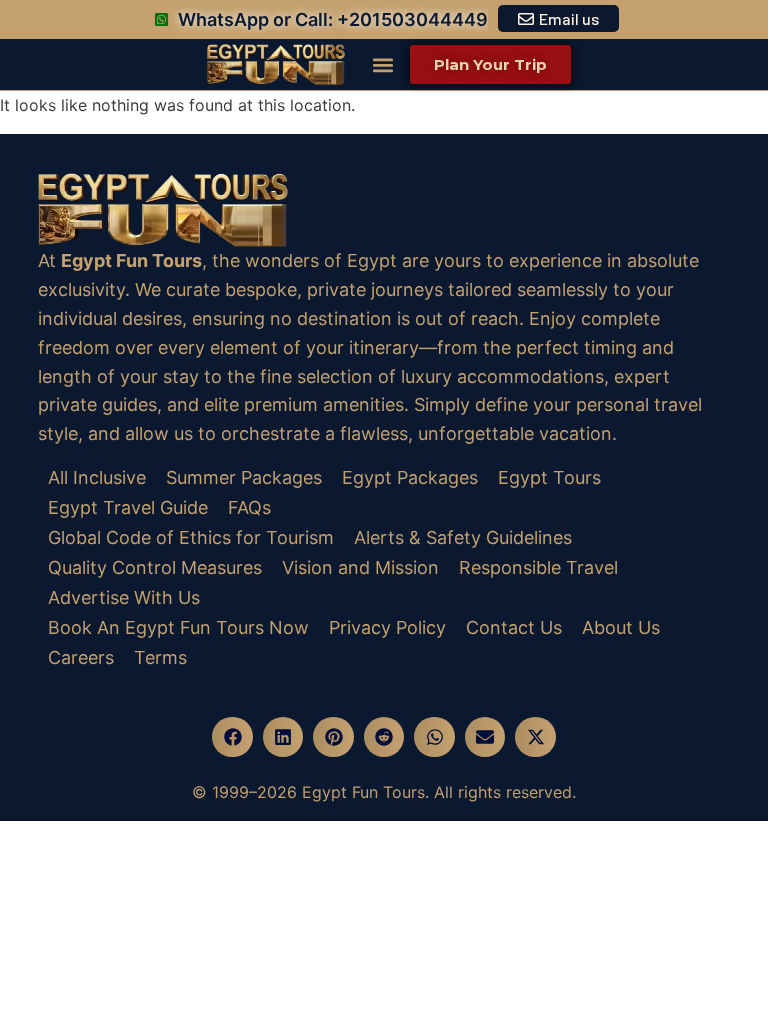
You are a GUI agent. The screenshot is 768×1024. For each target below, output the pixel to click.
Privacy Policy (387, 627)
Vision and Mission (360, 567)
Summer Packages (244, 477)
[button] (382, 64)
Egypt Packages (410, 477)
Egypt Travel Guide (128, 507)
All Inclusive (97, 477)
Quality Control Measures (155, 567)
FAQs (249, 507)
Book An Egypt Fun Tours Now (178, 627)
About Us (621, 627)
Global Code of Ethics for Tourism (191, 537)
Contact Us (514, 627)
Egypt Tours (549, 477)
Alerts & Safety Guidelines (463, 537)
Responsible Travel (538, 567)
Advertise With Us (124, 597)
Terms (160, 657)
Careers (81, 657)
